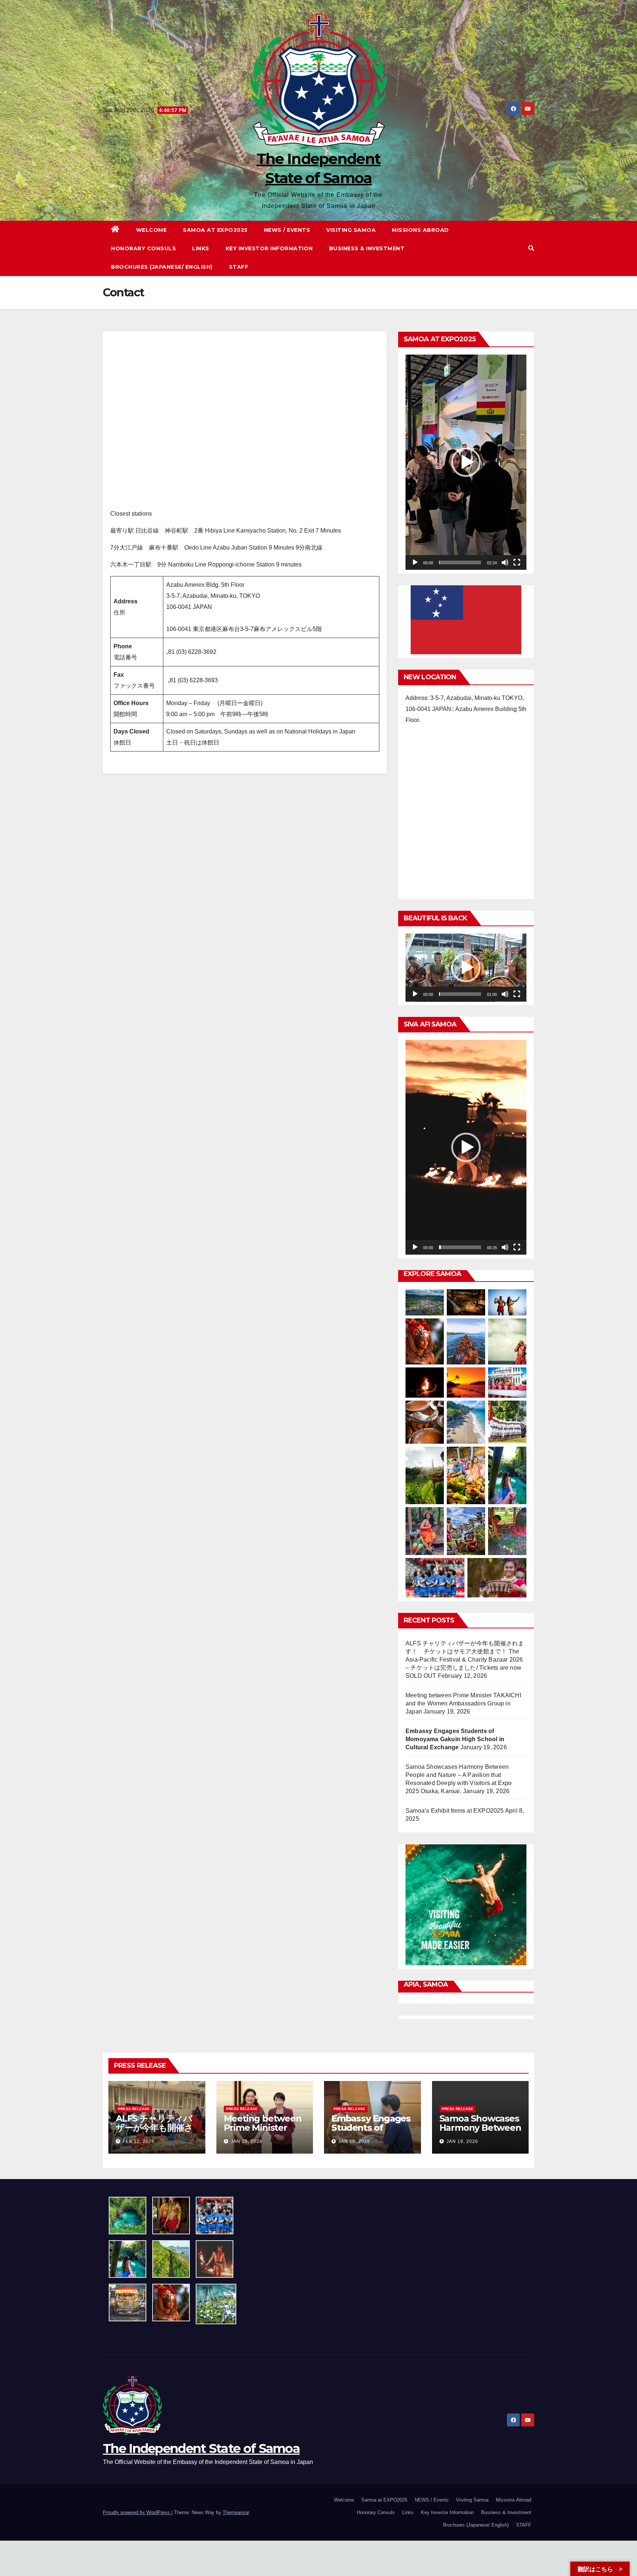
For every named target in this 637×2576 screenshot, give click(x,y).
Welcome (152, 230)
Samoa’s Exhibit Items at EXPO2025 (455, 1811)
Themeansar (236, 2512)
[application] (466, 462)
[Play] (415, 562)
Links (201, 248)
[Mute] (505, 562)
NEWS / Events (287, 230)
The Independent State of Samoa (201, 2448)
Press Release (134, 2109)
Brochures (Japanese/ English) (162, 267)
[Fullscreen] (517, 562)
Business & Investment (367, 248)
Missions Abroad (420, 230)
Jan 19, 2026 (247, 2141)
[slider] (460, 562)
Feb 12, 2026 (139, 2141)
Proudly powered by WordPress (137, 2512)
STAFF (239, 267)
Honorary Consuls (143, 248)
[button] (531, 248)
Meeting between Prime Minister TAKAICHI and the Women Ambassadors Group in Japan (463, 1703)
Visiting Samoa (351, 230)
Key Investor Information (269, 248)
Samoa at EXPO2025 (215, 230)
